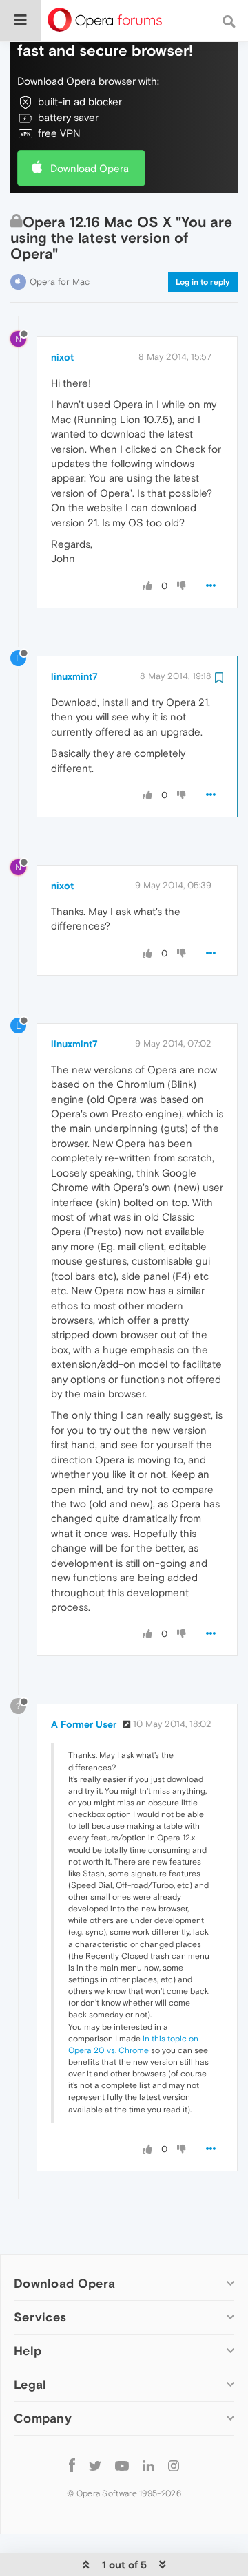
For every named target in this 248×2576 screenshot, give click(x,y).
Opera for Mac (60, 282)
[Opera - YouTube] (122, 2465)
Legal (30, 2384)
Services (40, 2317)
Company (43, 2418)
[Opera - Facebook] (72, 2465)
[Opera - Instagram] (174, 2465)
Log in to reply (203, 282)
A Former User (84, 1724)
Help (28, 2351)
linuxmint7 (74, 676)
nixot (62, 357)
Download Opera (90, 168)
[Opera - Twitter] (95, 2465)
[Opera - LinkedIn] (148, 2465)
